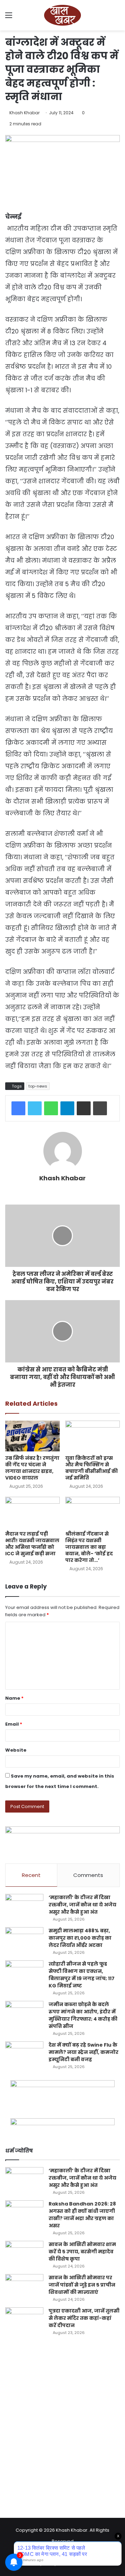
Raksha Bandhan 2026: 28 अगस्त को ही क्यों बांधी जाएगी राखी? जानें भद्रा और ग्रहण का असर (82, 2215)
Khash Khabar (24, 113)
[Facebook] (18, 1108)
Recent (31, 1875)
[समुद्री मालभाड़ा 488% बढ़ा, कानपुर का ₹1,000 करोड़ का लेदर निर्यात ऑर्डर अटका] (24, 1940)
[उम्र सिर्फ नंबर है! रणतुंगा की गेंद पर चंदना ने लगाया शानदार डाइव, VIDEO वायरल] (32, 1436)
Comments (88, 1875)
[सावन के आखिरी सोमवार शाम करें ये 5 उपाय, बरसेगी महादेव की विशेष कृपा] (24, 2254)
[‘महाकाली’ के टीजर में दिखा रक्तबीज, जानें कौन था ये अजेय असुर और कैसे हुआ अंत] (24, 1907)
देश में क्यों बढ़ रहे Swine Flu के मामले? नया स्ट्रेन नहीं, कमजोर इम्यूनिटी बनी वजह (84, 2052)
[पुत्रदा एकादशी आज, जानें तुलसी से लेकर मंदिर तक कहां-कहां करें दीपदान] (24, 2320)
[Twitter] (35, 1108)
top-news (38, 1086)
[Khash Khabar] (62, 15)
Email (14, 1724)
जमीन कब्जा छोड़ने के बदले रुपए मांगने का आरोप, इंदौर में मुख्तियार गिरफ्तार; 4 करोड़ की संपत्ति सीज (83, 2015)
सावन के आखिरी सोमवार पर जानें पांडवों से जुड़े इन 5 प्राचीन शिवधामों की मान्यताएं (82, 2285)
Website (16, 1750)
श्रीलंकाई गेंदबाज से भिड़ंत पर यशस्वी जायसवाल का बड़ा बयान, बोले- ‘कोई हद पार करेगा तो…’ (89, 1547)
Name (14, 1698)
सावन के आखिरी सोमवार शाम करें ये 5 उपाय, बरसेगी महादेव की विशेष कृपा (82, 2252)
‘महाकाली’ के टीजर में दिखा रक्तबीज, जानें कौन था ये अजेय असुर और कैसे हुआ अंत (82, 1905)
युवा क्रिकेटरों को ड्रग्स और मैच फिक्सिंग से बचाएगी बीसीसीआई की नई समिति (91, 1468)
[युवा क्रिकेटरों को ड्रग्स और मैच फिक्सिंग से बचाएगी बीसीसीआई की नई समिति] (93, 1436)
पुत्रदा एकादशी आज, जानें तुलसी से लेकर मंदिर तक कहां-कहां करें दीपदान (84, 2318)
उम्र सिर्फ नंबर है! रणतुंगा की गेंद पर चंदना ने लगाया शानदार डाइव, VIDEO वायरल (32, 1468)
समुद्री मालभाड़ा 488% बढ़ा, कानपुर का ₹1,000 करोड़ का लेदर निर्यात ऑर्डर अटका (80, 1938)
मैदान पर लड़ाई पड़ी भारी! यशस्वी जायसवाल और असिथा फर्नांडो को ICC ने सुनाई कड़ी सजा (32, 1544)
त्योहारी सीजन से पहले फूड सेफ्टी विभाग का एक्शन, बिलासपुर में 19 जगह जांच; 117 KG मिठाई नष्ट (82, 1975)
